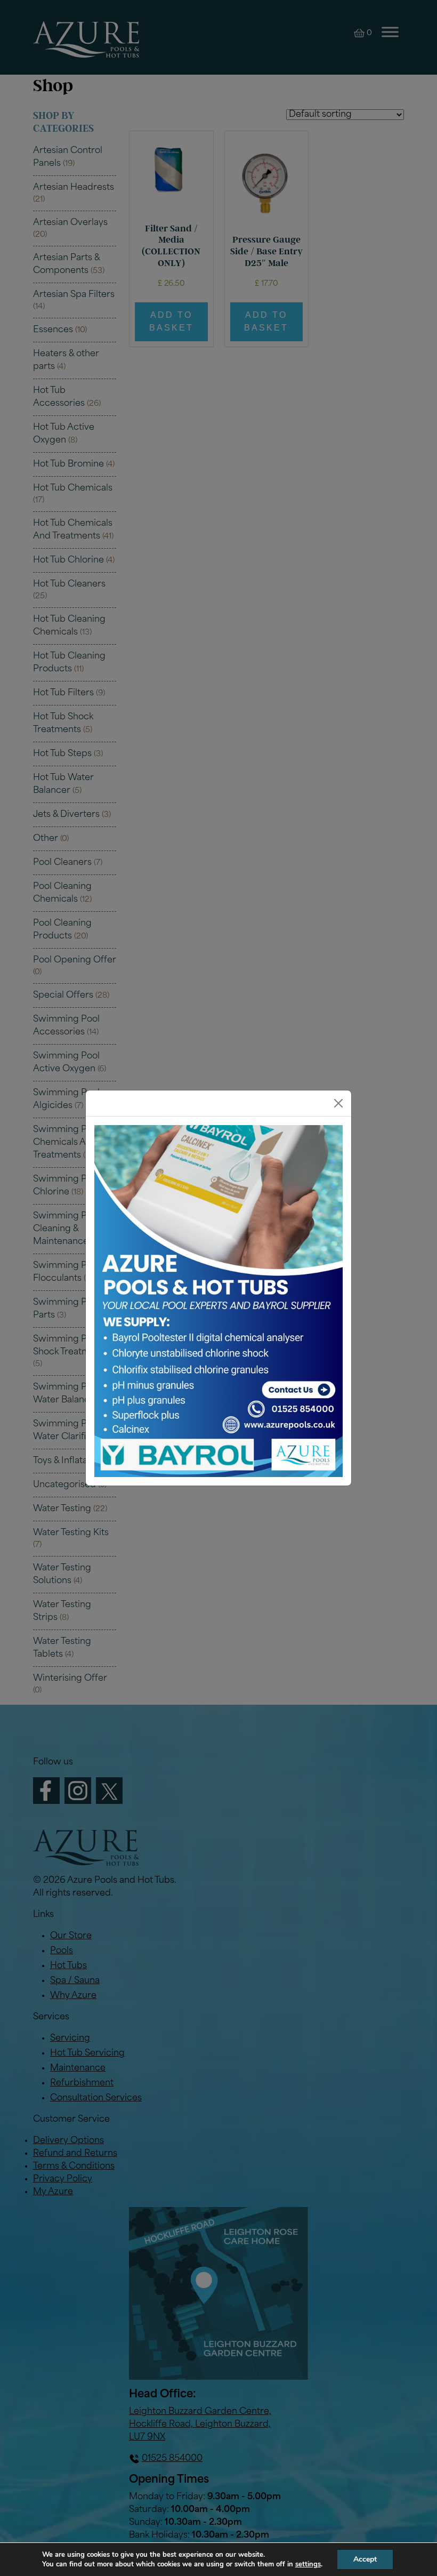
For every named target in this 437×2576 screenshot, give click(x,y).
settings (308, 2564)
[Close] (338, 1103)
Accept (365, 2559)
